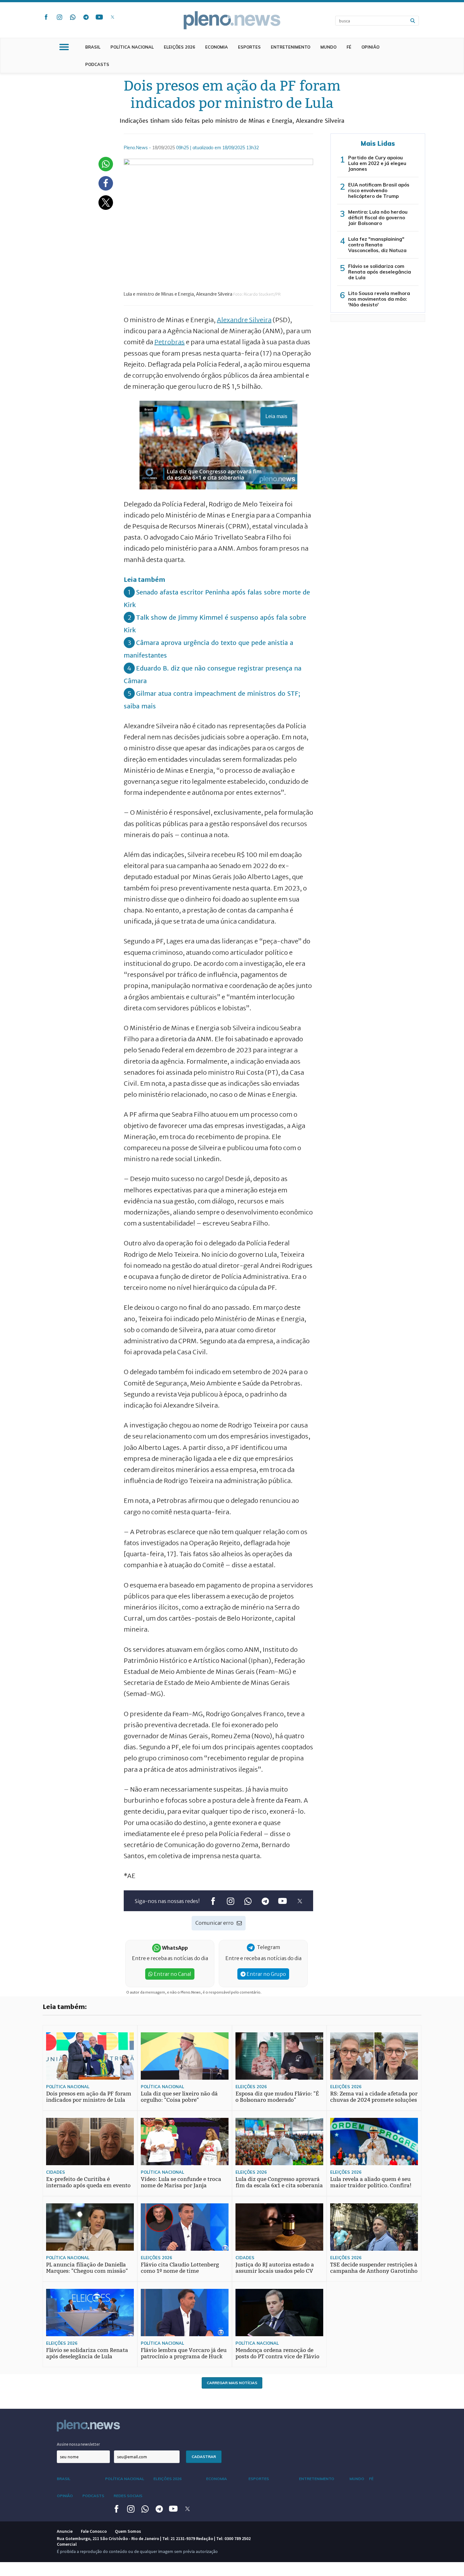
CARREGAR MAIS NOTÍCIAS (232, 2383)
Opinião (370, 47)
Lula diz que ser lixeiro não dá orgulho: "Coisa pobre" (179, 2097)
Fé (349, 47)
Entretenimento (291, 47)
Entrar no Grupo (266, 1974)
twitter (112, 17)
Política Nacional (132, 47)
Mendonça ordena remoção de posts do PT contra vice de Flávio (277, 2353)
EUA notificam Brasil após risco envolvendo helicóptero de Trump (379, 190)
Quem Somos (128, 2531)
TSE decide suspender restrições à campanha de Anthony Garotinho (374, 2268)
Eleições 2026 (179, 47)
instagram (59, 17)
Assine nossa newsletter (78, 2444)
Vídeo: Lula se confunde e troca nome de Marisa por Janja (181, 2182)
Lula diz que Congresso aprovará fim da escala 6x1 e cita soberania (279, 2182)
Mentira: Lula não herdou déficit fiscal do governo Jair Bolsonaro (378, 218)
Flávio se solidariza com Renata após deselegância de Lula (380, 272)
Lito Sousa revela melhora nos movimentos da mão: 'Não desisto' (379, 299)
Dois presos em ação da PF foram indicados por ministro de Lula (89, 2097)
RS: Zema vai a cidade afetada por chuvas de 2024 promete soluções (374, 2097)
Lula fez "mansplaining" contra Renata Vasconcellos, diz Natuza (377, 245)
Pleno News (232, 20)
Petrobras (170, 342)
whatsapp (73, 17)
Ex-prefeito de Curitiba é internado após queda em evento (88, 2182)
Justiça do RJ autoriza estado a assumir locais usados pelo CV (275, 2268)
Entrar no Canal (172, 1974)
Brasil (93, 47)
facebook (46, 17)
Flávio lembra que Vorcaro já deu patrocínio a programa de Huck (184, 2353)
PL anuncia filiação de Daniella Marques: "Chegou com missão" (87, 2268)
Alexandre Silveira (244, 320)
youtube (99, 17)
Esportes (249, 47)
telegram (86, 17)
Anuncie (65, 2531)
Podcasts (97, 64)
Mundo (328, 47)
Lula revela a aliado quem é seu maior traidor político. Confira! (371, 2182)
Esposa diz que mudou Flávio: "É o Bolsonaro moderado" (277, 2097)
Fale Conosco (94, 2531)
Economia (217, 47)
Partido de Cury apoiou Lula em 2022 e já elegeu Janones (377, 163)
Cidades (56, 2172)
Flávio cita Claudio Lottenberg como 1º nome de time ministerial (180, 2271)
